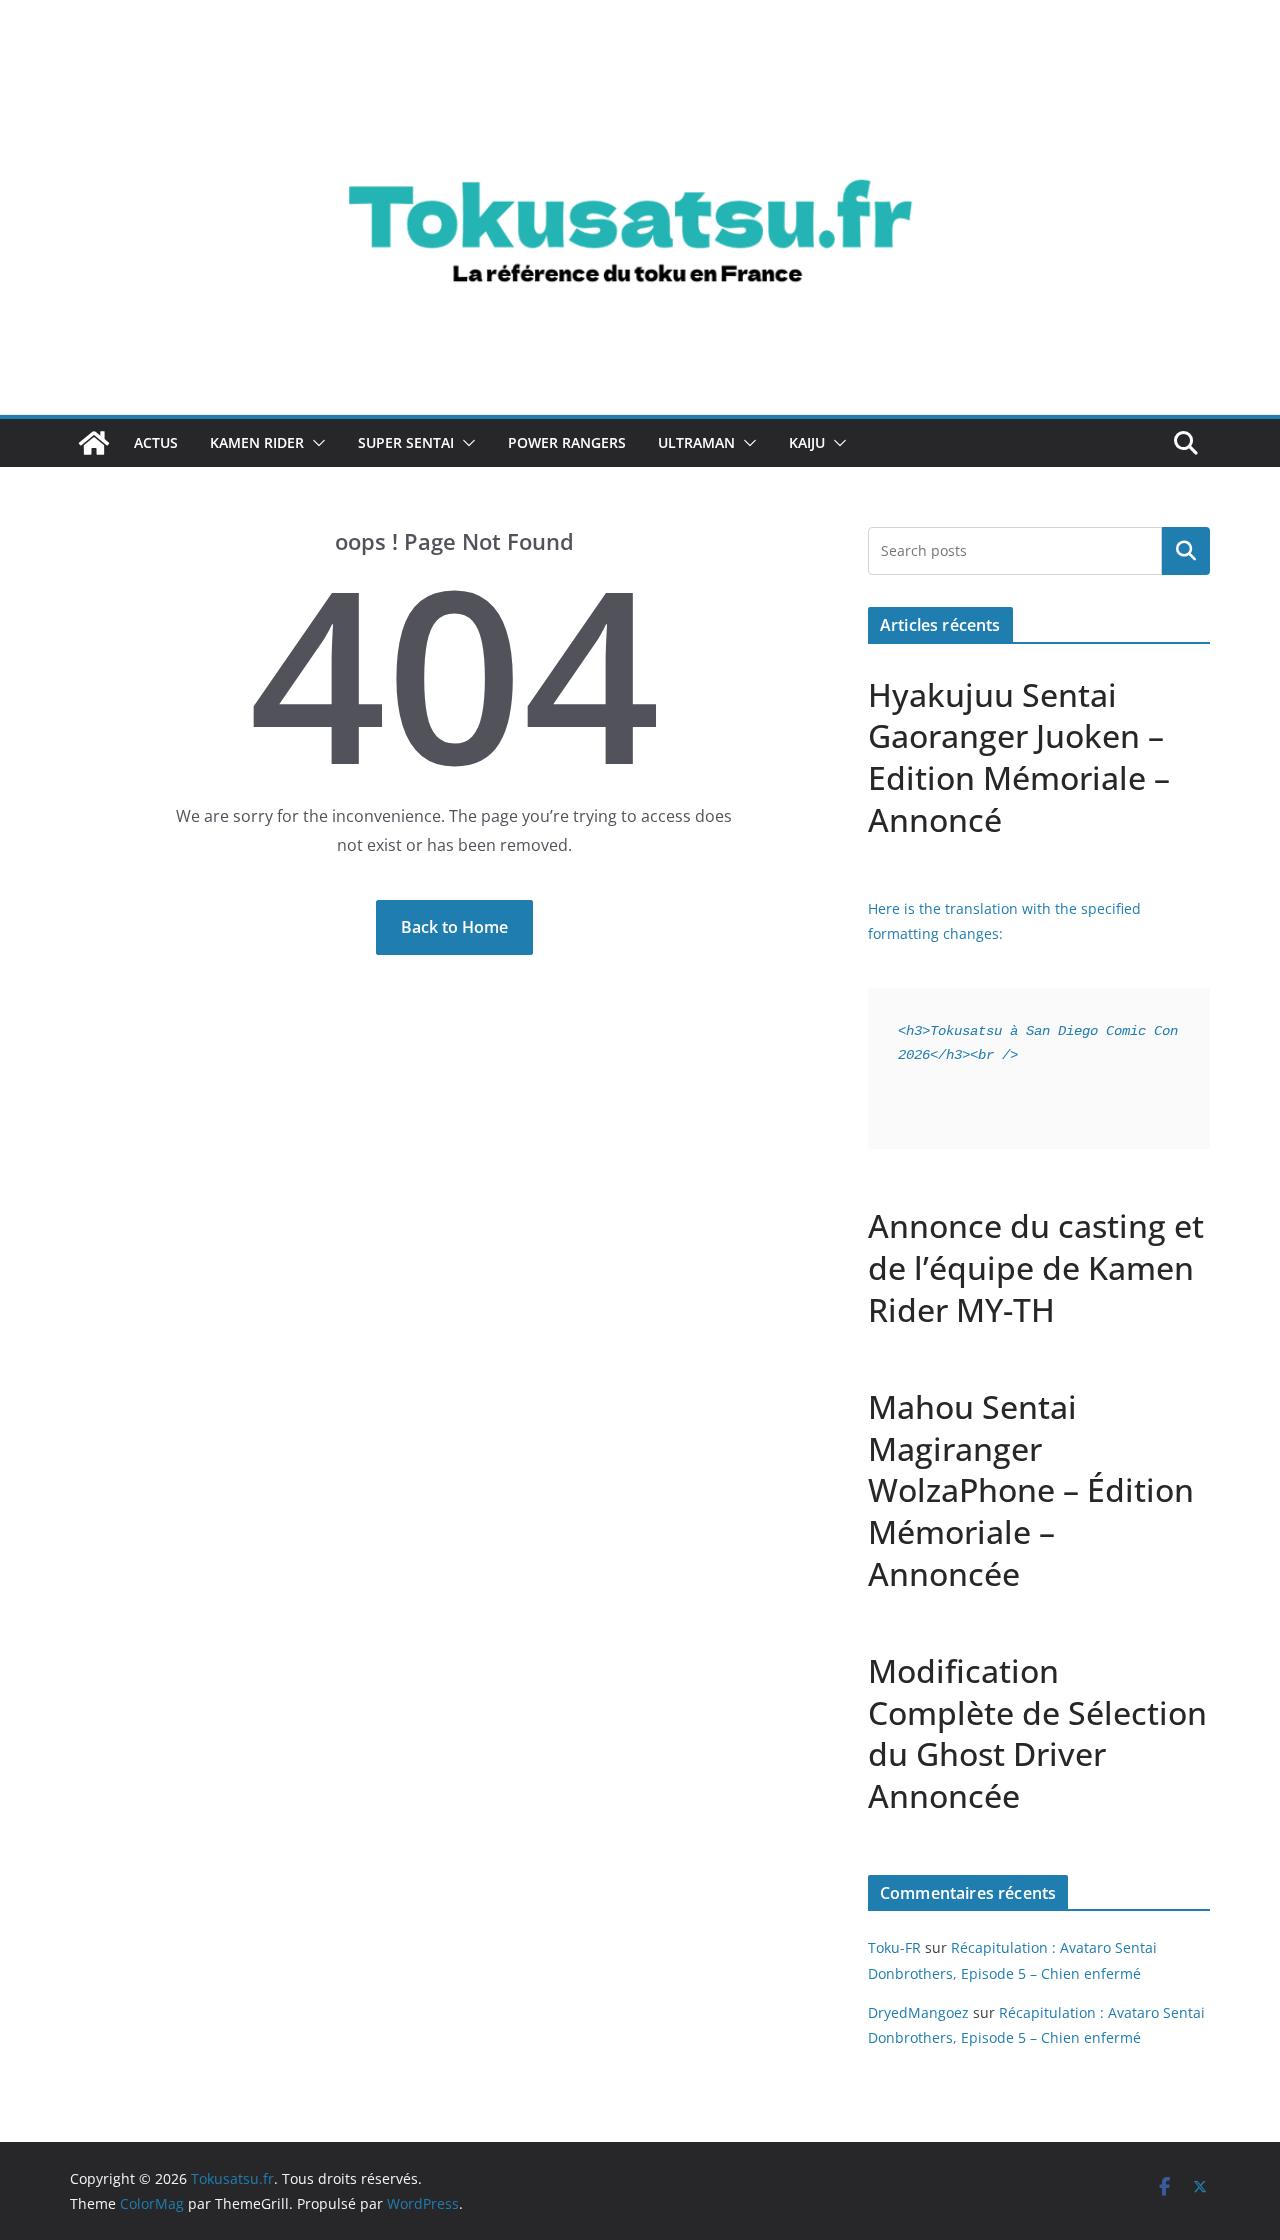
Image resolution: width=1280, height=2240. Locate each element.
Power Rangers (567, 442)
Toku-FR (894, 1947)
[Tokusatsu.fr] (640, 62)
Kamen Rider (257, 442)
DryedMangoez (918, 2012)
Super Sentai (406, 442)
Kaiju (807, 442)
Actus (156, 442)
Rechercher (1186, 551)
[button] (315, 443)
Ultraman (696, 442)
